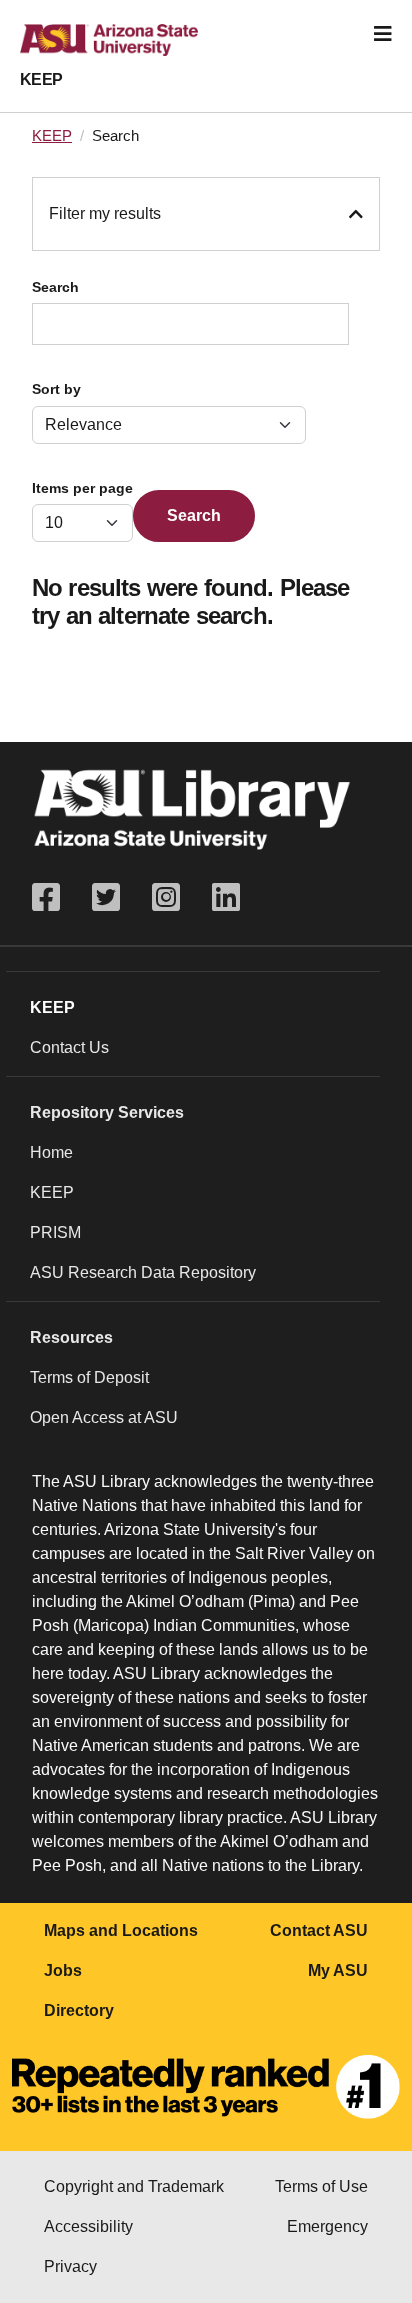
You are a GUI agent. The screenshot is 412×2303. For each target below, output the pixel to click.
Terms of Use (321, 2186)
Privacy (70, 2266)
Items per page (82, 488)
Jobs (63, 1970)
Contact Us (69, 1047)
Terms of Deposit (89, 1377)
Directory (79, 2010)
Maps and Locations (121, 1930)
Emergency (327, 2226)
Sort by (56, 389)
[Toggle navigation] (383, 34)
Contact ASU (319, 1930)
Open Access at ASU (104, 1417)
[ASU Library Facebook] (54, 897)
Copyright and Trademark (134, 2186)
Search (55, 287)
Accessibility (88, 2226)
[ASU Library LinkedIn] (226, 897)
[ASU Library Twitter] (106, 897)
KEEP (41, 79)
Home (51, 1152)
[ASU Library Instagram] (166, 897)
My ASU (338, 1970)
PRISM (55, 1232)
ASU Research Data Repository (143, 1272)
